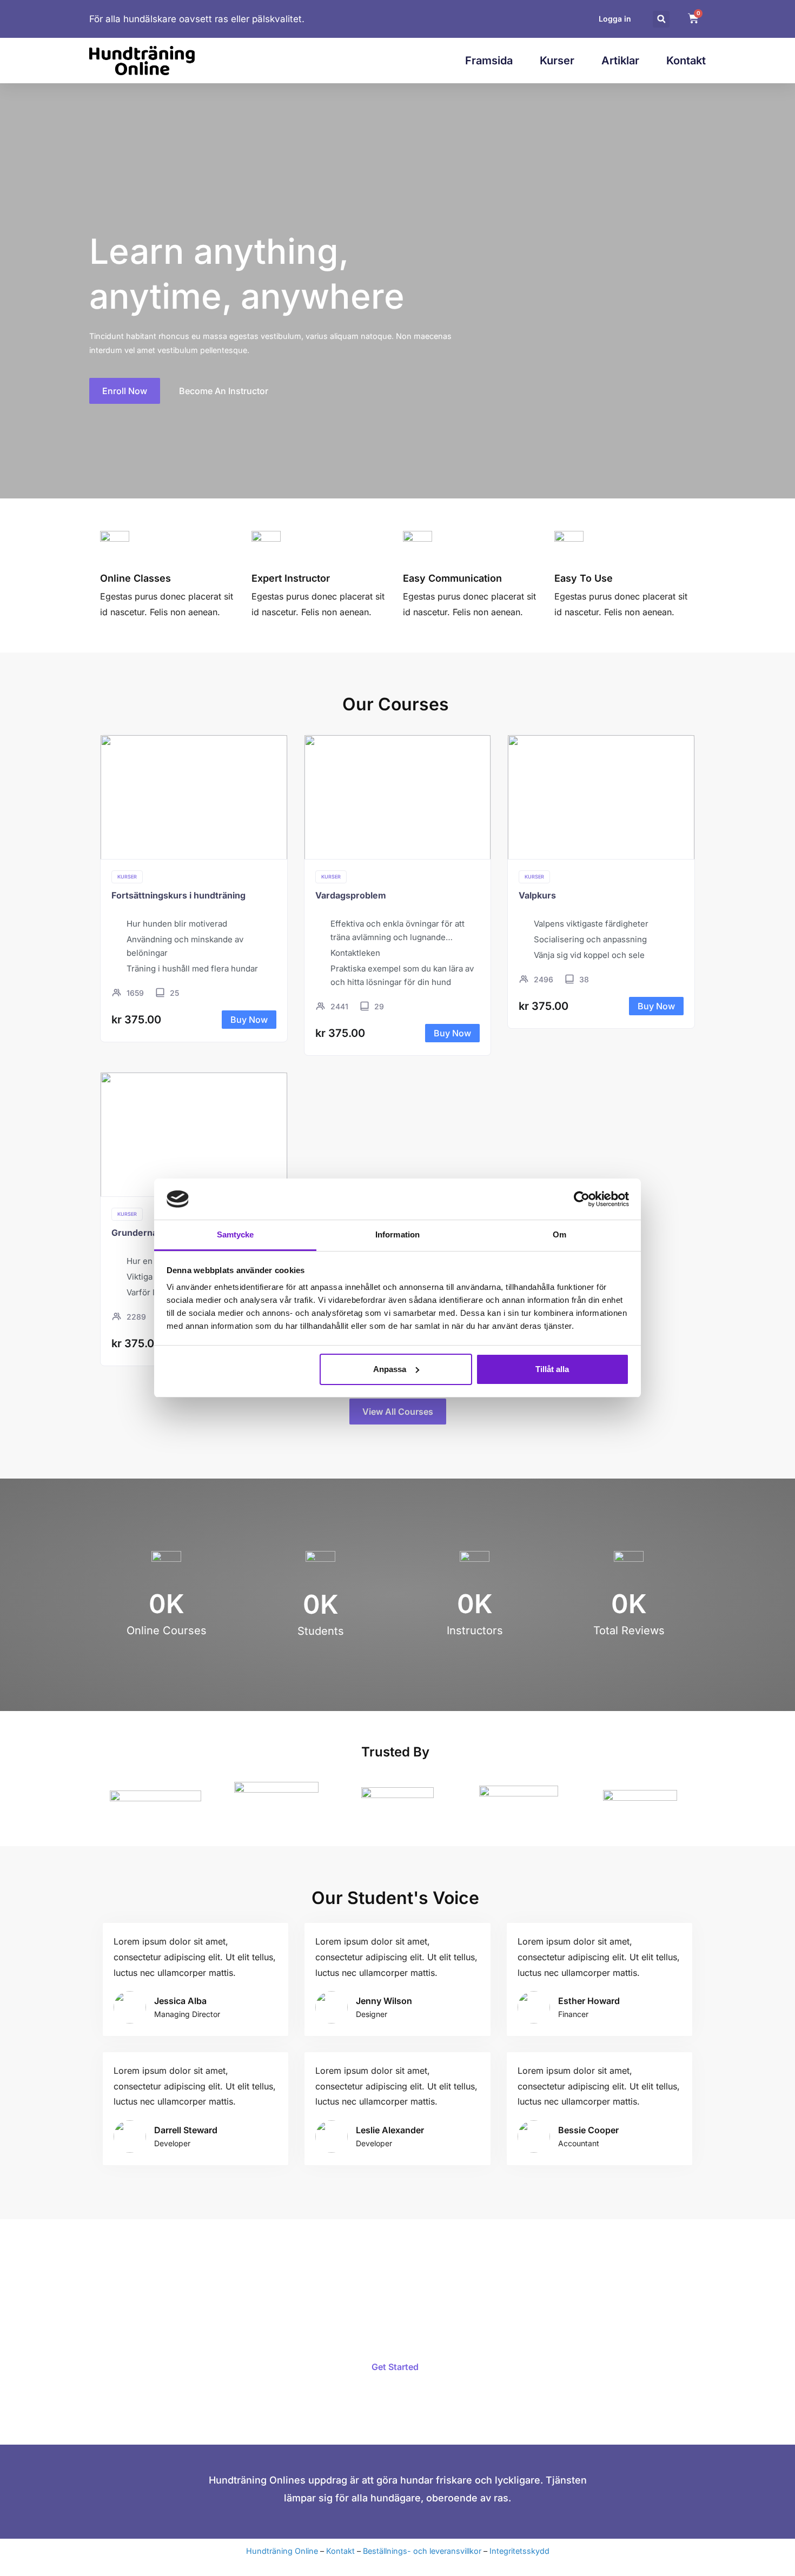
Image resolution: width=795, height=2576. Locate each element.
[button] (661, 19)
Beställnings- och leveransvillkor (422, 2551)
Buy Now (249, 1020)
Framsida (489, 61)
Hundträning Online (282, 2551)
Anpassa (390, 1369)
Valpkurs (537, 895)
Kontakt (686, 61)
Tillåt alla (552, 1369)
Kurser (557, 61)
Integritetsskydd (519, 2551)
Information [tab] (398, 1234)
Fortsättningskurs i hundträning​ (178, 895)
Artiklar (620, 61)
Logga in (615, 19)
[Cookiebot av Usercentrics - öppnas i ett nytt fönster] (582, 1199)
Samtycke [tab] (236, 1234)
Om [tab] (559, 1234)
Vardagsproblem (351, 895)
